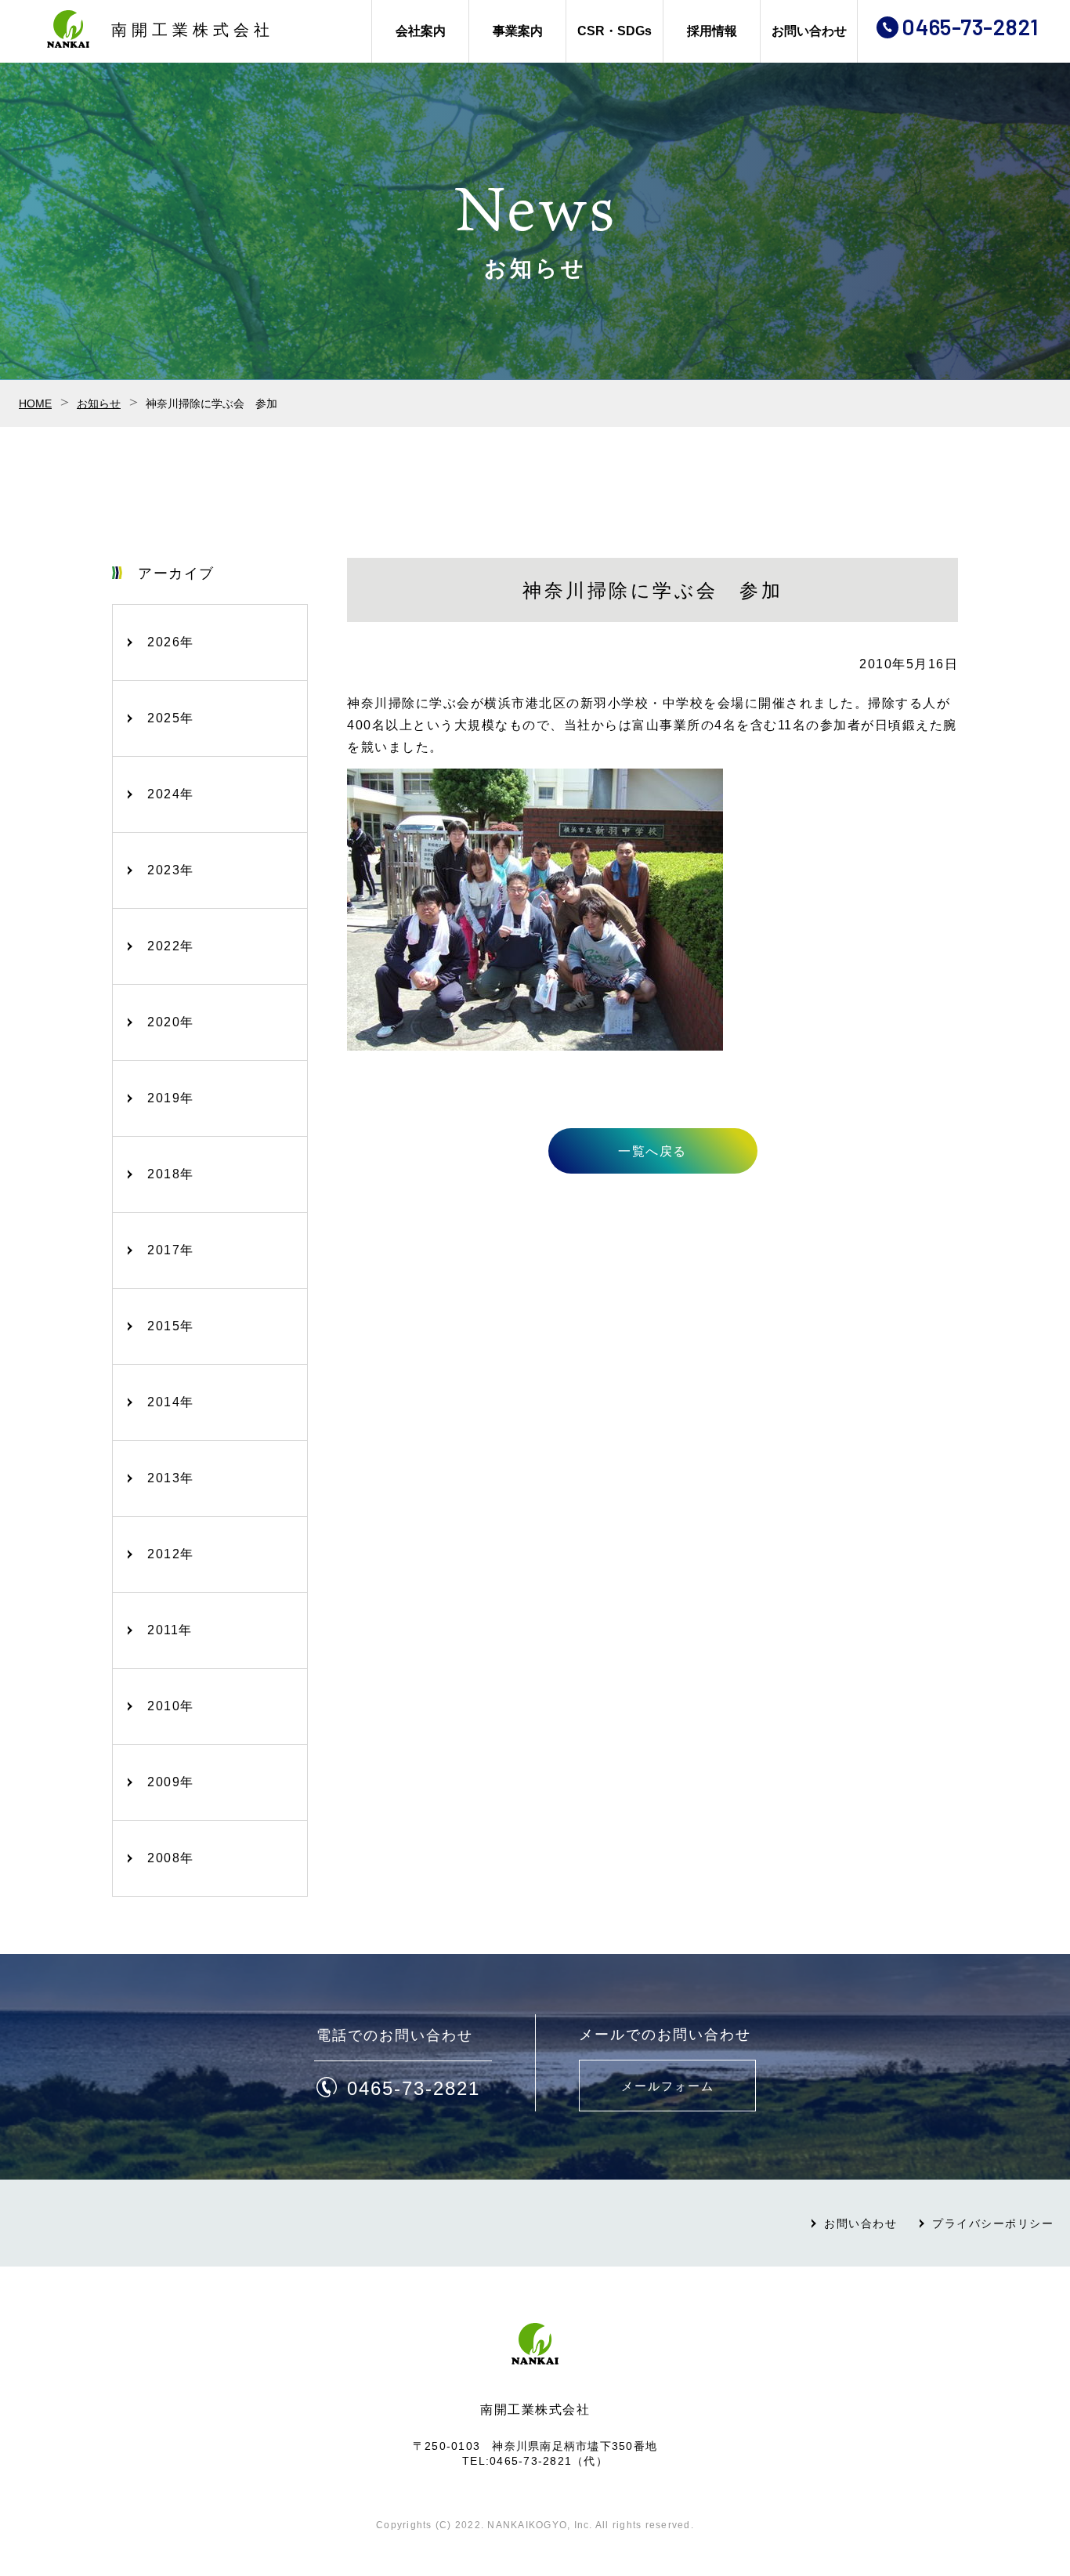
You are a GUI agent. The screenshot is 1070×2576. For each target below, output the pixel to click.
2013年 (171, 1478)
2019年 (171, 1098)
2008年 (171, 1858)
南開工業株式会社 (193, 30)
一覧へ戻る (652, 1151)
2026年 (171, 642)
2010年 (171, 1706)
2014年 (171, 1402)
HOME (35, 403)
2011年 (170, 1630)
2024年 (171, 794)
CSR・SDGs (615, 31)
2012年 (171, 1554)
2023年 (171, 870)
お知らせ (99, 403)
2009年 (171, 1782)
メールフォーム (668, 2086)
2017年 (171, 1250)
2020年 (171, 1022)
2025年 (171, 718)
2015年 (171, 1326)
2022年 (171, 946)
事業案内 (518, 31)
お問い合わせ (809, 31)
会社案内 (421, 31)
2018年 (171, 1174)
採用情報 (712, 31)
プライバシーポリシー (993, 2223)
